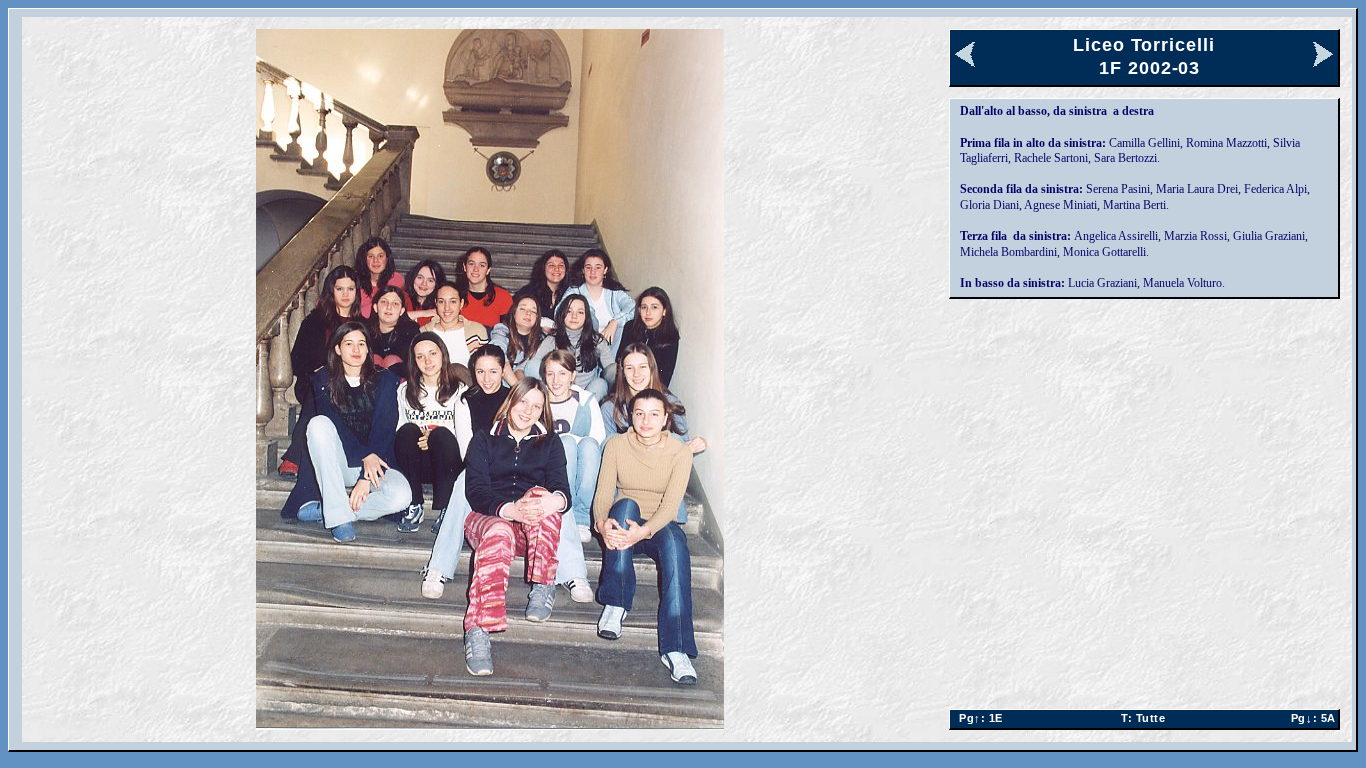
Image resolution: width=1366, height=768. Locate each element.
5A (1310, 718)
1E (977, 718)
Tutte (1143, 718)
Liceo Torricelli (1143, 45)
